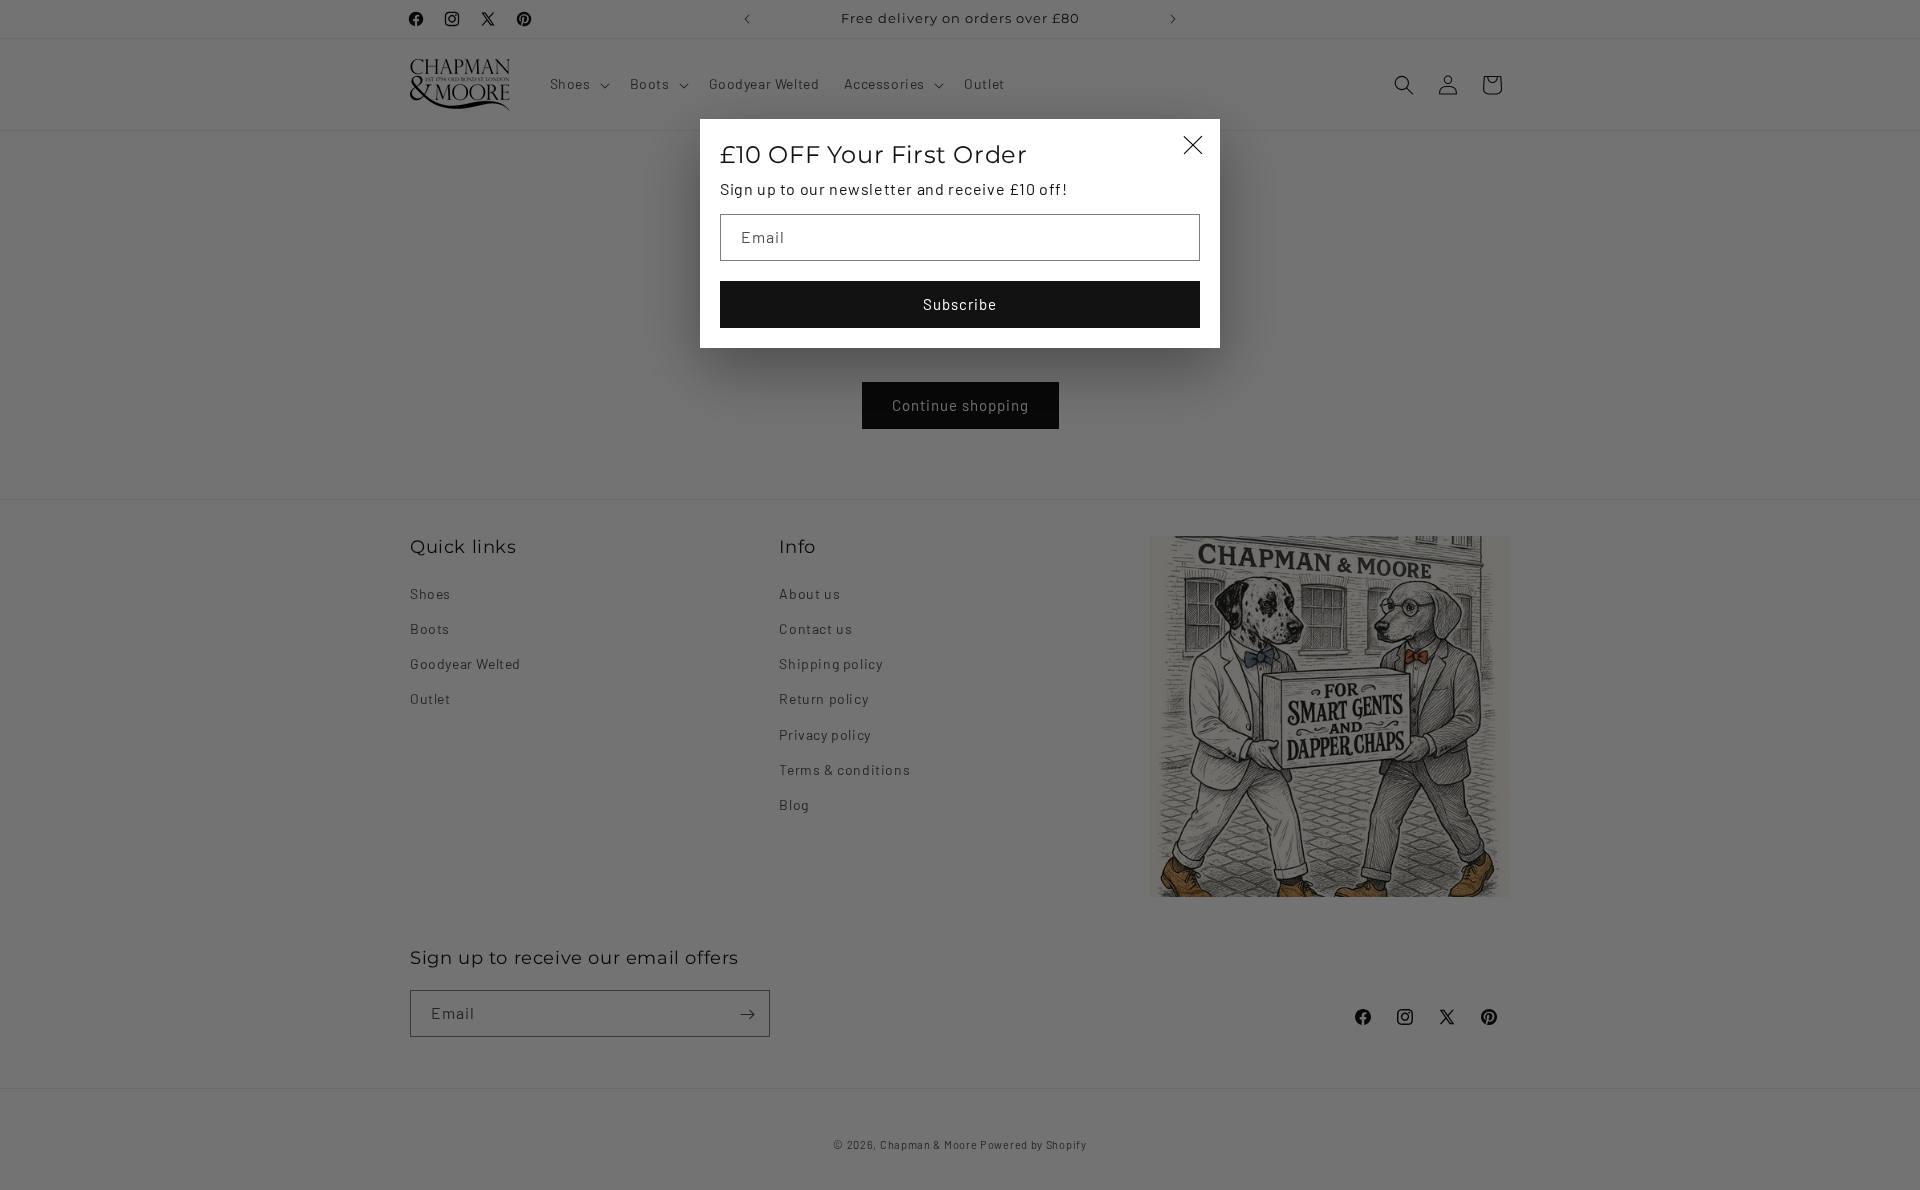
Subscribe (960, 304)
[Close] (1193, 147)
